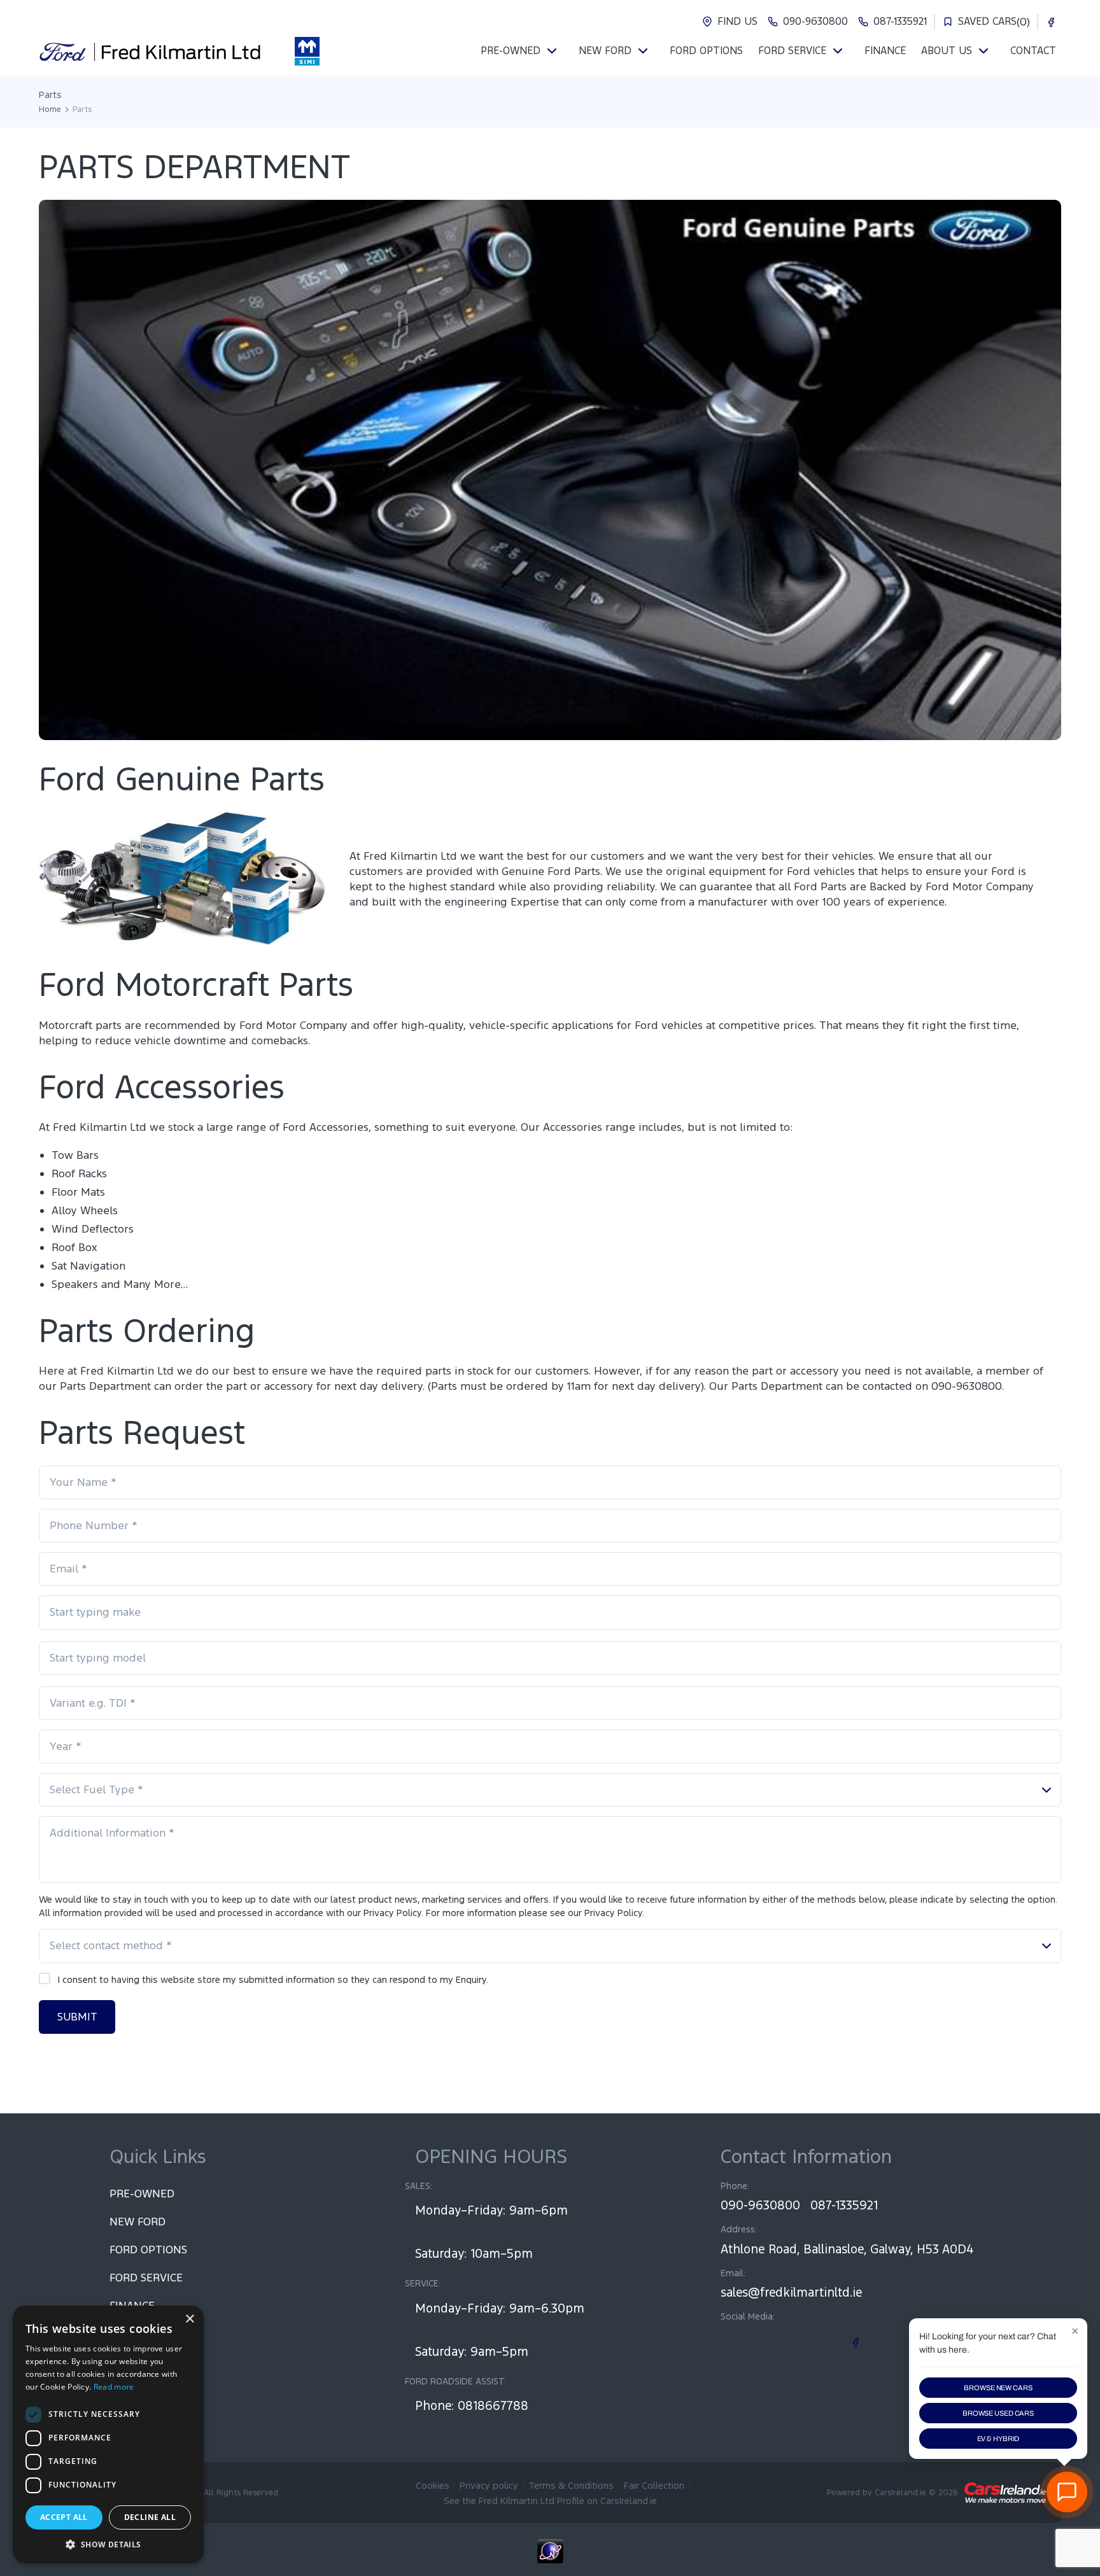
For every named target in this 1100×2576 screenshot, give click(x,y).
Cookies (433, 2485)
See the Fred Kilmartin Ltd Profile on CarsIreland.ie (550, 2501)
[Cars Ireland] (1005, 2493)
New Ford (137, 2222)
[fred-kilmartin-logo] (150, 51)
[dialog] (108, 2434)
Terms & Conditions (571, 2485)
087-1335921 (844, 2205)
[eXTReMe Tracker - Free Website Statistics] (550, 2558)
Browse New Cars (998, 2388)
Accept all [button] (64, 2517)
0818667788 (493, 2405)
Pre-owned (142, 2194)
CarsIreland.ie (900, 2493)
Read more (114, 2387)
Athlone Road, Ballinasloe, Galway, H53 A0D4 (847, 2249)
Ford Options (148, 2250)
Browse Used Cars (998, 2413)
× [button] (189, 2319)
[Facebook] (1051, 22)
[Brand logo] (307, 51)
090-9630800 (760, 2205)
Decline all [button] (150, 2517)
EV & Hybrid (998, 2439)
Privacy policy (489, 2485)
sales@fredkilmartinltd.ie (791, 2292)
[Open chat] (1067, 2492)
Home (50, 109)
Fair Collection (654, 2485)
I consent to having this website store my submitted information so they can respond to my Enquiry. (273, 1979)
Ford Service (146, 2278)
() (994, 22)
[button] (108, 2544)
